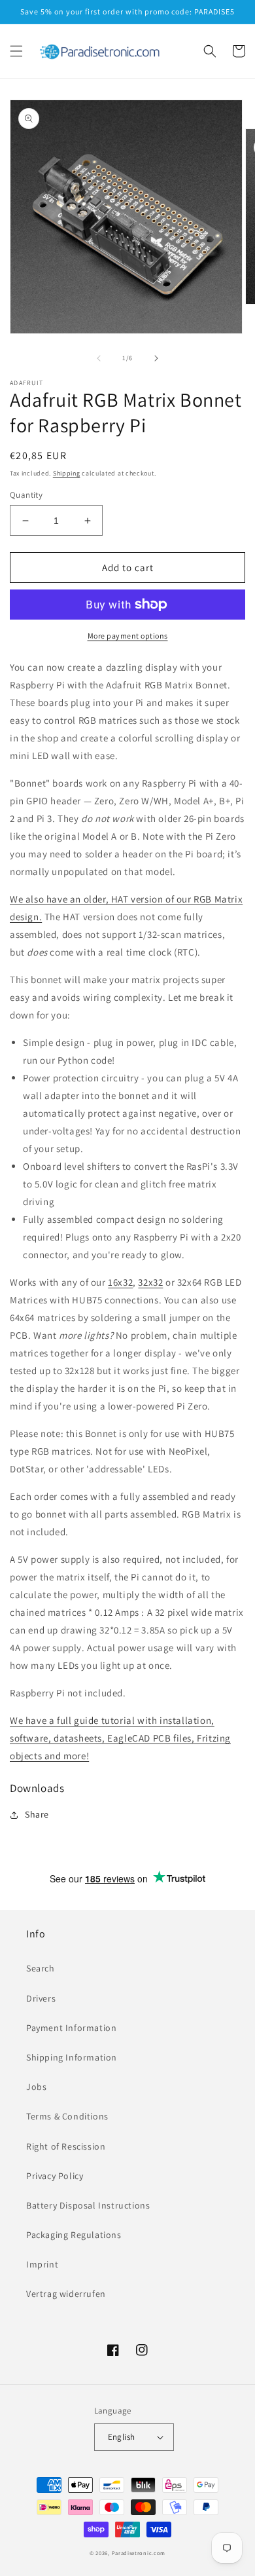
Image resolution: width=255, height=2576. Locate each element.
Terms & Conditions (67, 2116)
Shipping (67, 473)
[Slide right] (156, 358)
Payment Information (71, 2028)
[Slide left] (99, 358)
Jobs (36, 2087)
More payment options (128, 636)
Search (41, 1968)
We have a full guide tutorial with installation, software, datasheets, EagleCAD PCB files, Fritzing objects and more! (120, 1738)
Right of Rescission (66, 2146)
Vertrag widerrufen (66, 2294)
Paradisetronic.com (139, 2553)
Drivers (41, 1998)
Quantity (26, 495)
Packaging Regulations (74, 2235)
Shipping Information (72, 2057)
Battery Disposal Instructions (88, 2205)
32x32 (150, 1282)
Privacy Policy (55, 2176)
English (122, 2437)
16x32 (120, 1282)
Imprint (42, 2264)
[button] (16, 51)
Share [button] (37, 1814)
